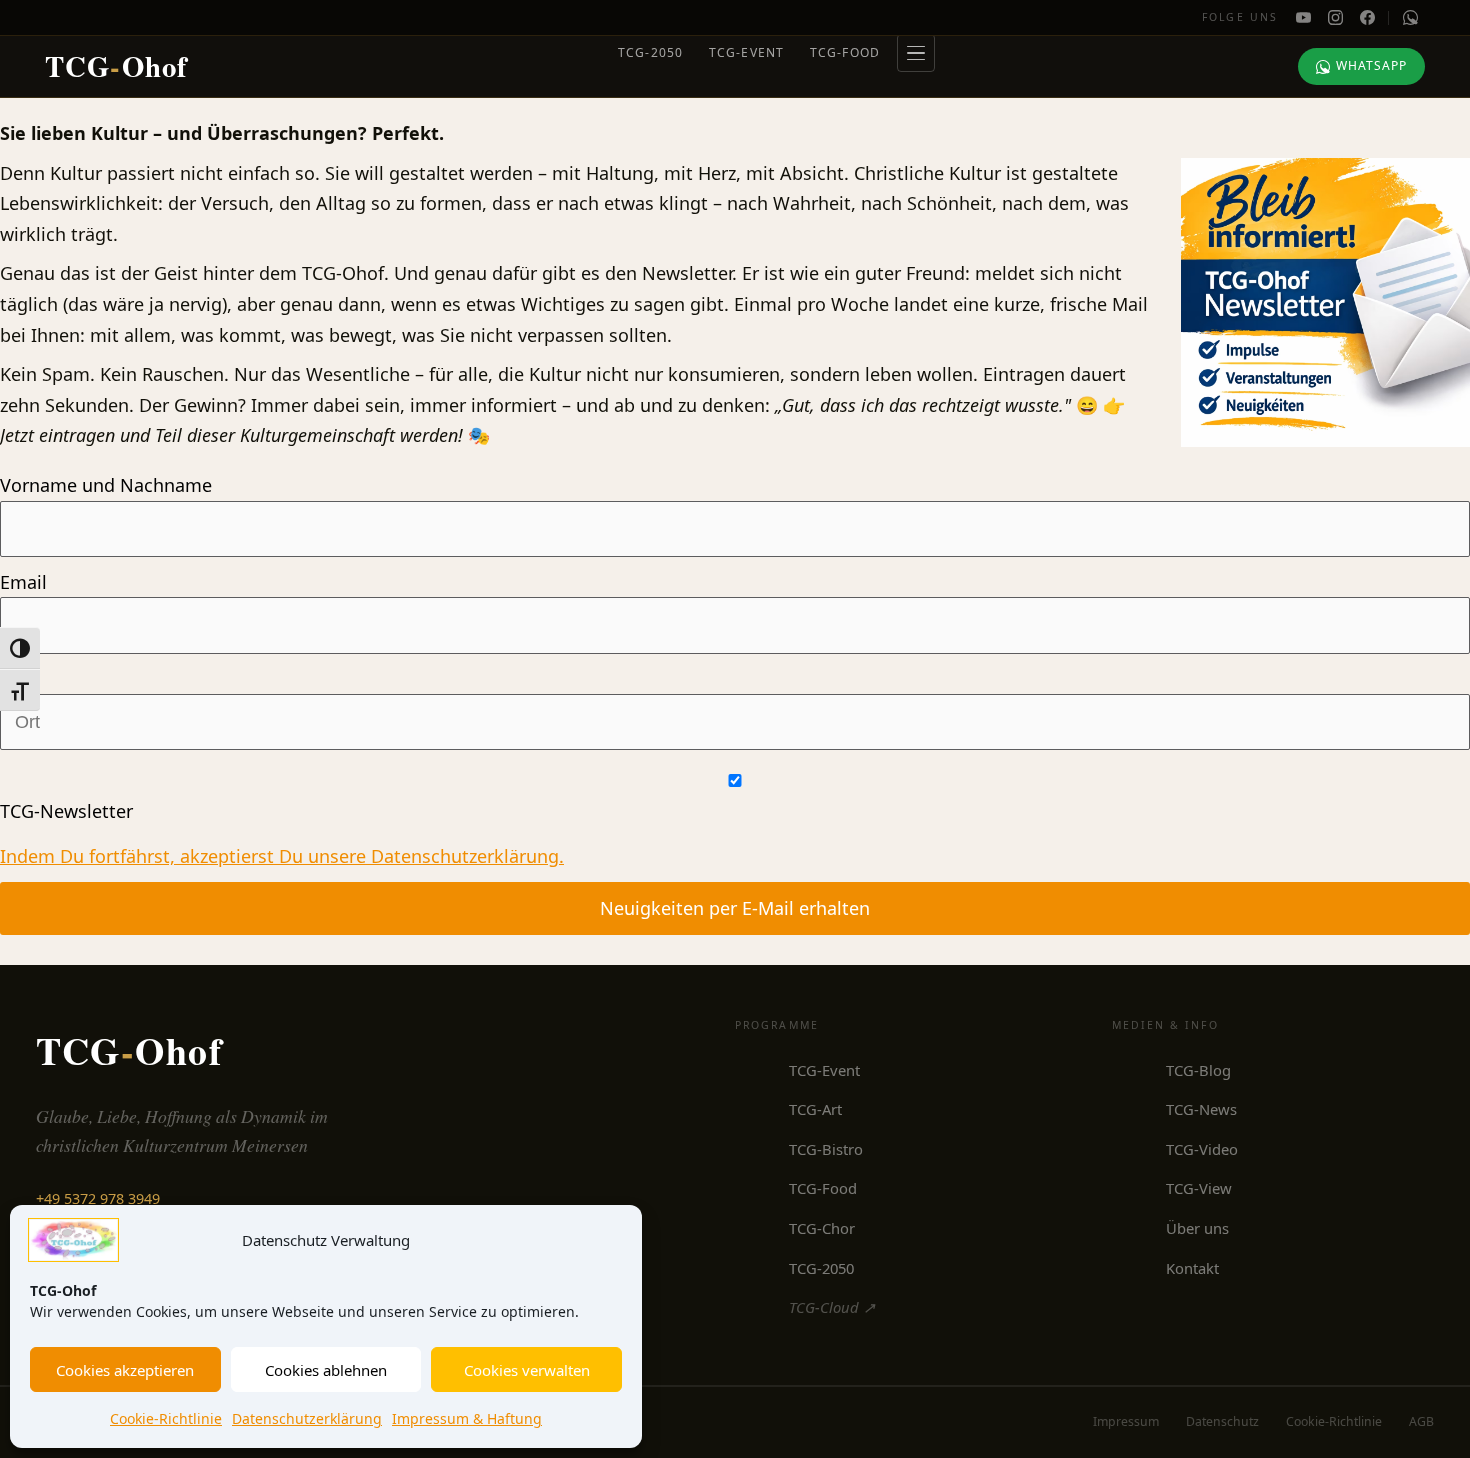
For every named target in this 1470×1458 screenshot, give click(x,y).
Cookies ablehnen (326, 1370)
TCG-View (1199, 1188)
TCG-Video (1202, 1149)
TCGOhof (116, 66)
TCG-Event (747, 52)
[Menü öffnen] (916, 53)
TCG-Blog (1198, 1070)
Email (23, 582)
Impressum (1126, 1421)
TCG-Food (845, 52)
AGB (1421, 1421)
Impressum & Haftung (467, 1418)
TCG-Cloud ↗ (832, 1307)
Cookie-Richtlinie (166, 1418)
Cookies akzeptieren (125, 1370)
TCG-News (1201, 1109)
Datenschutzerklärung (307, 1418)
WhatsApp (1371, 65)
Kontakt (1192, 1268)
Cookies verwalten (527, 1370)
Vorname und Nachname (106, 485)
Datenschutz (1222, 1421)
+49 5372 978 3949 (98, 1198)
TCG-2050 (651, 52)
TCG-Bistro (826, 1149)
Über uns (1197, 1228)
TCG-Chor (822, 1228)
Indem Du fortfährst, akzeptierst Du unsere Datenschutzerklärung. (282, 856)
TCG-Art (815, 1109)
